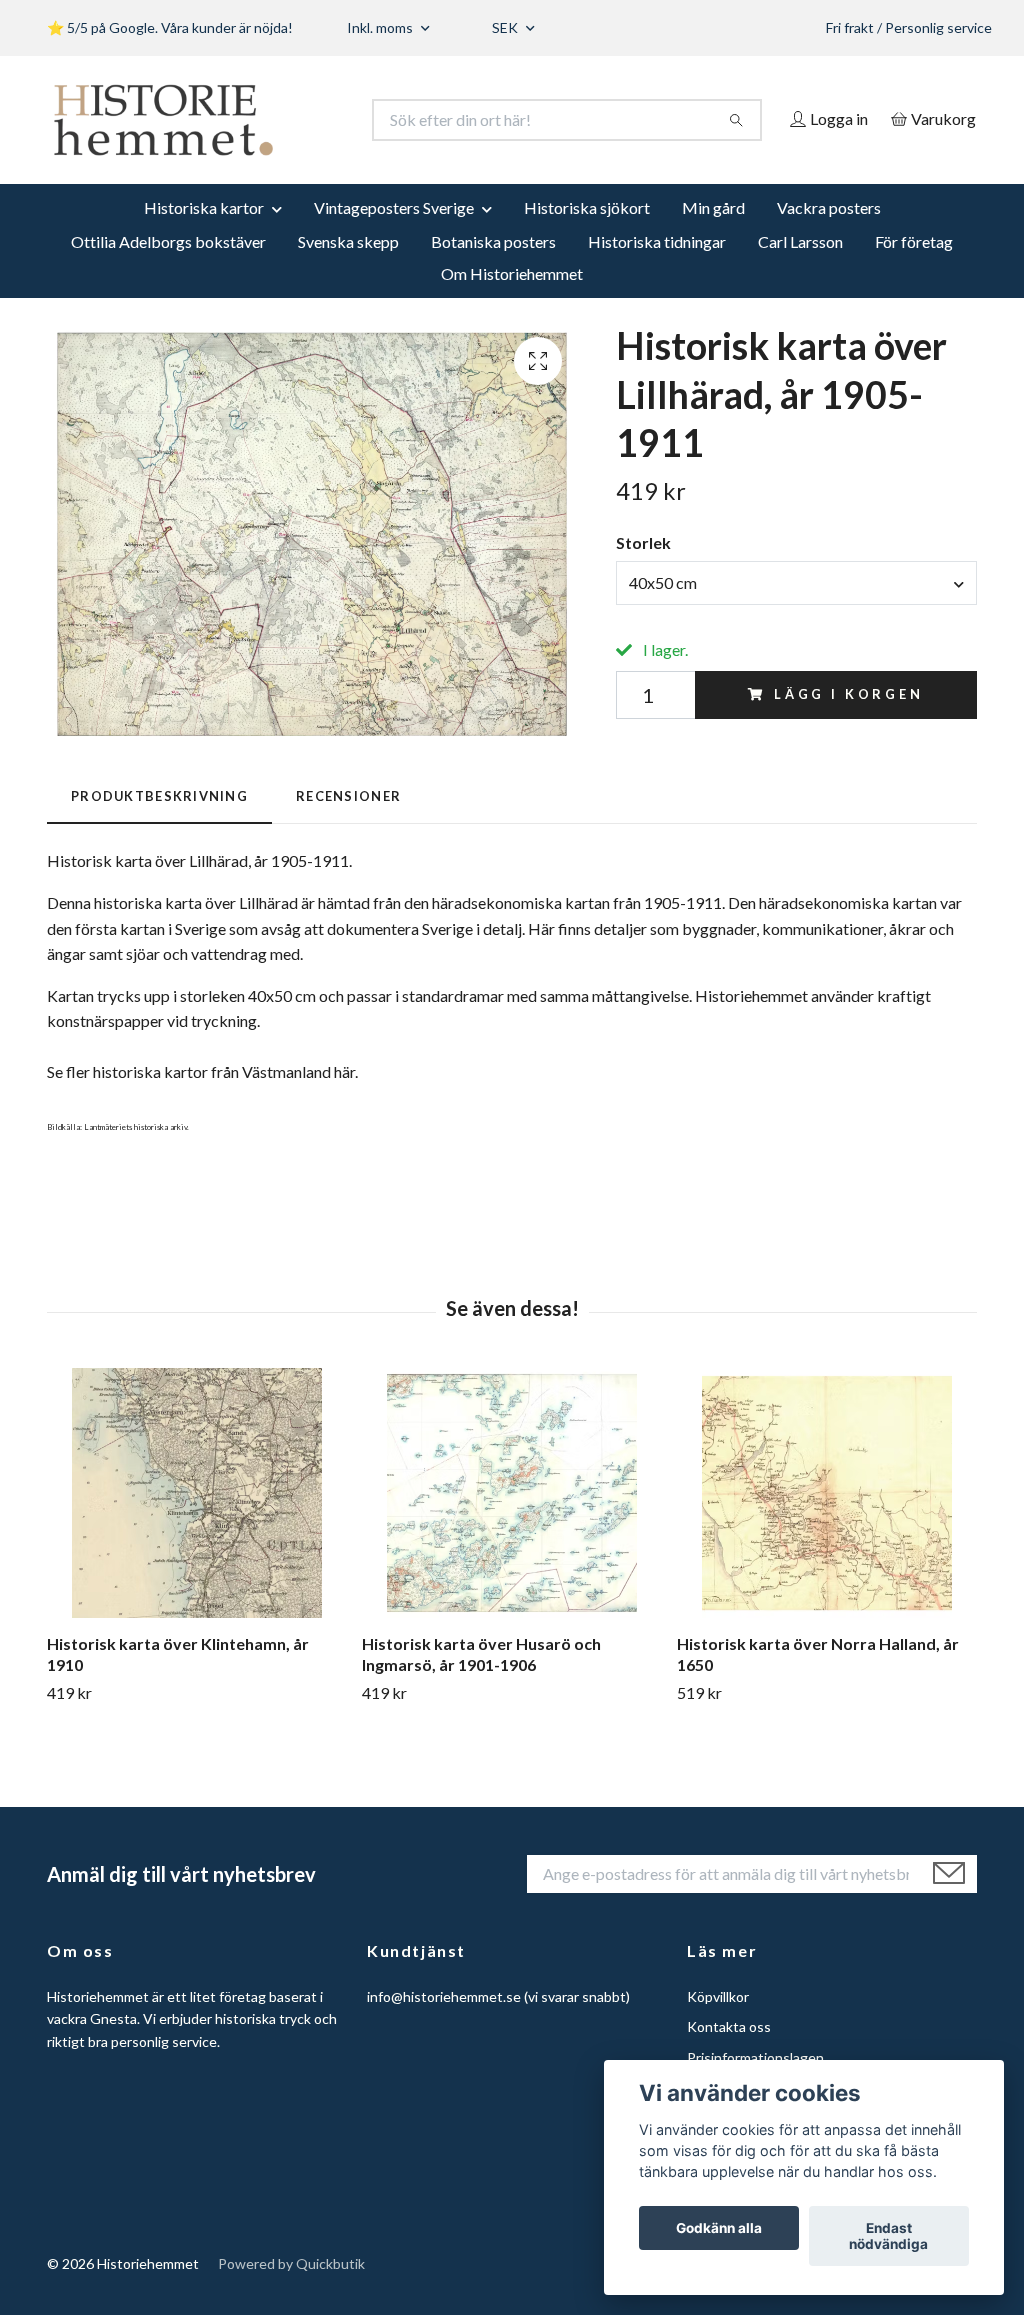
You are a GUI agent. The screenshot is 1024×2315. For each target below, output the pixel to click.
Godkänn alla (719, 2228)
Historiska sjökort (587, 234)
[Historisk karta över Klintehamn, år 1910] (197, 1521)
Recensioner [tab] (348, 823)
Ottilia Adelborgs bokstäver (168, 268)
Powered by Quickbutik (291, 2291)
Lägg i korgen (849, 722)
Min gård (713, 234)
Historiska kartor (204, 234)
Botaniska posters (493, 268)
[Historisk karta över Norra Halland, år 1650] (827, 1521)
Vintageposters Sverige (394, 234)
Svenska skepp (348, 268)
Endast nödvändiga (888, 2236)
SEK (506, 27)
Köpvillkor (718, 2023)
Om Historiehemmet (512, 300)
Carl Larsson (800, 268)
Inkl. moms (381, 27)
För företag (914, 268)
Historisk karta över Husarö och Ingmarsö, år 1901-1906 (481, 1682)
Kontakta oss (729, 2054)
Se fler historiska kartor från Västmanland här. (202, 1099)
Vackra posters (829, 234)
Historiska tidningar (657, 268)
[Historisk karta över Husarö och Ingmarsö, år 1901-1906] (512, 1521)
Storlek (643, 570)
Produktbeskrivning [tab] (159, 823)
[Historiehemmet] (280, 120)
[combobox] (796, 610)
